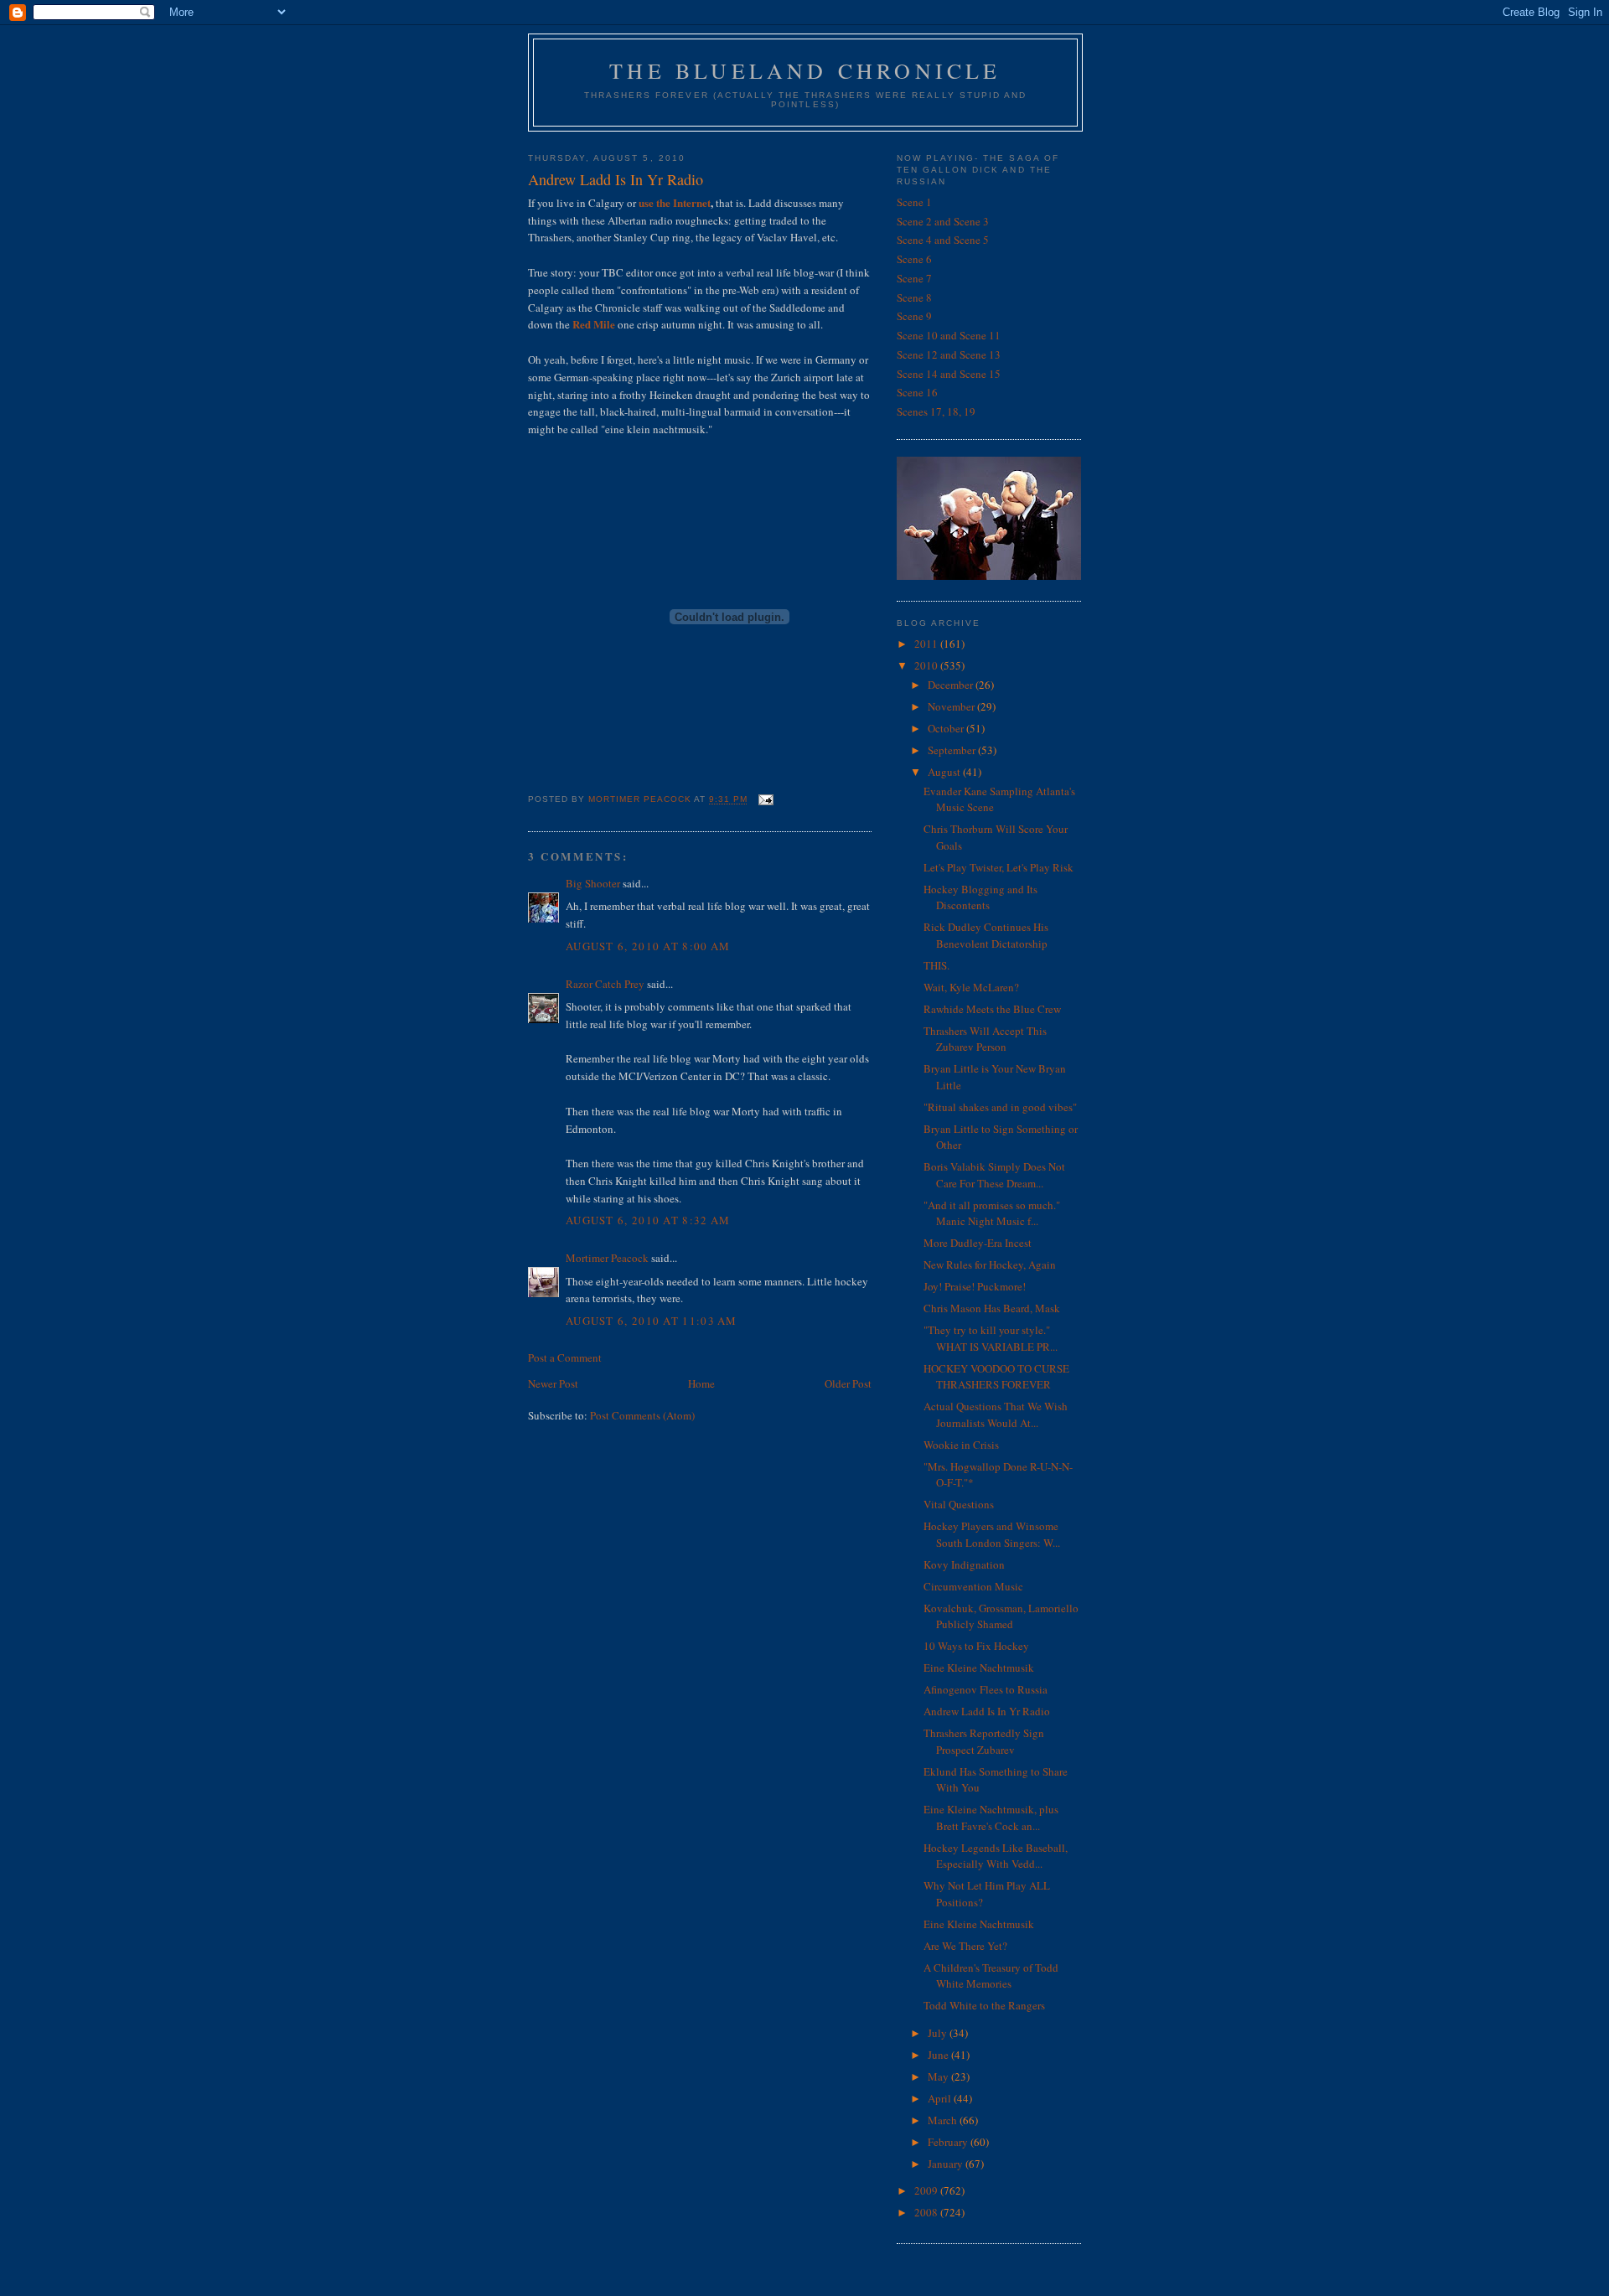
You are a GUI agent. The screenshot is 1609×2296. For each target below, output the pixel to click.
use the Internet (675, 202)
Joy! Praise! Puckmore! (975, 1286)
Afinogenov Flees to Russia (986, 1689)
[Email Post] (766, 800)
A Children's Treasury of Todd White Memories (991, 1976)
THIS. (936, 965)
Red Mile (594, 324)
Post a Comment (565, 1357)
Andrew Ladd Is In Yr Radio (987, 1711)
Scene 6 (914, 259)
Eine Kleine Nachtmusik (979, 1668)
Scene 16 (917, 392)
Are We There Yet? (965, 1946)
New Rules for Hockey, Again (990, 1264)
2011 (927, 644)
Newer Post (553, 1383)
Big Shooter (593, 883)
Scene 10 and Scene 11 (949, 335)
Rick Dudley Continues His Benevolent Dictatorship (986, 935)
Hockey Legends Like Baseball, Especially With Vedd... (996, 1856)
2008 (927, 2212)
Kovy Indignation (964, 1564)
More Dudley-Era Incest (978, 1243)
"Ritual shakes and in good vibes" (1000, 1107)
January (947, 2164)
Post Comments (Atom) (642, 1415)
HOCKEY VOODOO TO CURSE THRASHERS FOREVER (996, 1377)
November (952, 706)
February (949, 2142)
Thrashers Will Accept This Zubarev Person (985, 1039)
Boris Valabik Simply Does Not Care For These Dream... (994, 1175)
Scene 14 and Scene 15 (949, 374)
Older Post (848, 1383)
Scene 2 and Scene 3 (943, 221)
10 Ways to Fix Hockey (976, 1646)
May (939, 2076)
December (952, 685)
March (944, 2120)
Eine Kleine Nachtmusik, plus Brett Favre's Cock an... (991, 1818)
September (953, 750)
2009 (927, 2190)
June (939, 2055)
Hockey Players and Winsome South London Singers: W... (992, 1534)
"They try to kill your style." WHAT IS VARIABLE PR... (991, 1338)
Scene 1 (914, 202)
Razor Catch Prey (605, 984)
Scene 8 (914, 297)
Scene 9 (914, 316)
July (939, 2033)
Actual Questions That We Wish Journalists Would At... (996, 1414)
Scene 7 (914, 278)
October (947, 728)
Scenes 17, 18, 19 (936, 411)
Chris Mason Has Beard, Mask (992, 1308)
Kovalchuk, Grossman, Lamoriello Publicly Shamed (1001, 1616)
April (941, 2098)
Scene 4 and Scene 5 (943, 240)
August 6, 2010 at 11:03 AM (652, 1321)
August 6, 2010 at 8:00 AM (648, 946)
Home (701, 1383)
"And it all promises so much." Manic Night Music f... (992, 1213)
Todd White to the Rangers (984, 2005)
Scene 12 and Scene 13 (949, 354)
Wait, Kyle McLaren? (971, 987)
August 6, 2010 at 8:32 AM (648, 1220)
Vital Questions (959, 1504)
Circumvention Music (973, 1586)
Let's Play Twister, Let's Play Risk (999, 867)
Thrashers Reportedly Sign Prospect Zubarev (984, 1741)
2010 (927, 665)
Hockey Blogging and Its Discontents (980, 897)
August (945, 772)
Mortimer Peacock (607, 1258)
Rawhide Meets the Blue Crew (992, 1009)
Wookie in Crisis (961, 1445)
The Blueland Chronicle (805, 70)
